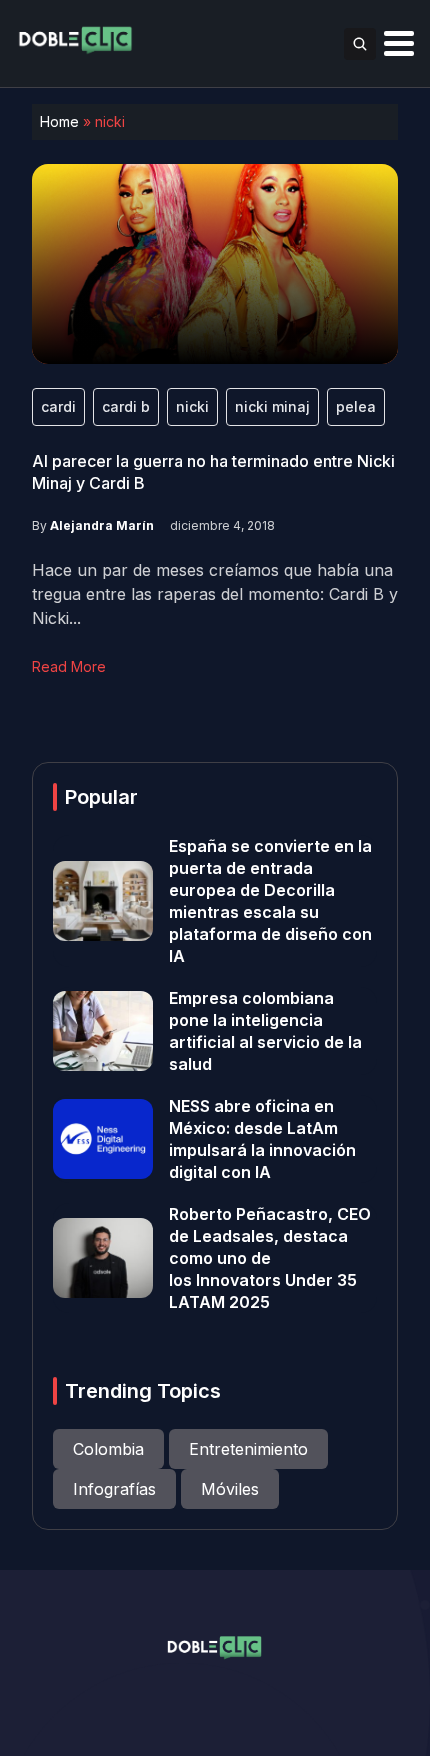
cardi (58, 406)
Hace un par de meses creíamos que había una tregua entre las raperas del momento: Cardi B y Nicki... (215, 594)
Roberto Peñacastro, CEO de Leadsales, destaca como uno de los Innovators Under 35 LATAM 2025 (270, 1258)
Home (59, 121)
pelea (356, 406)
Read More (69, 666)
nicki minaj (272, 406)
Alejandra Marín (102, 525)
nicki (192, 406)
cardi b (126, 406)
